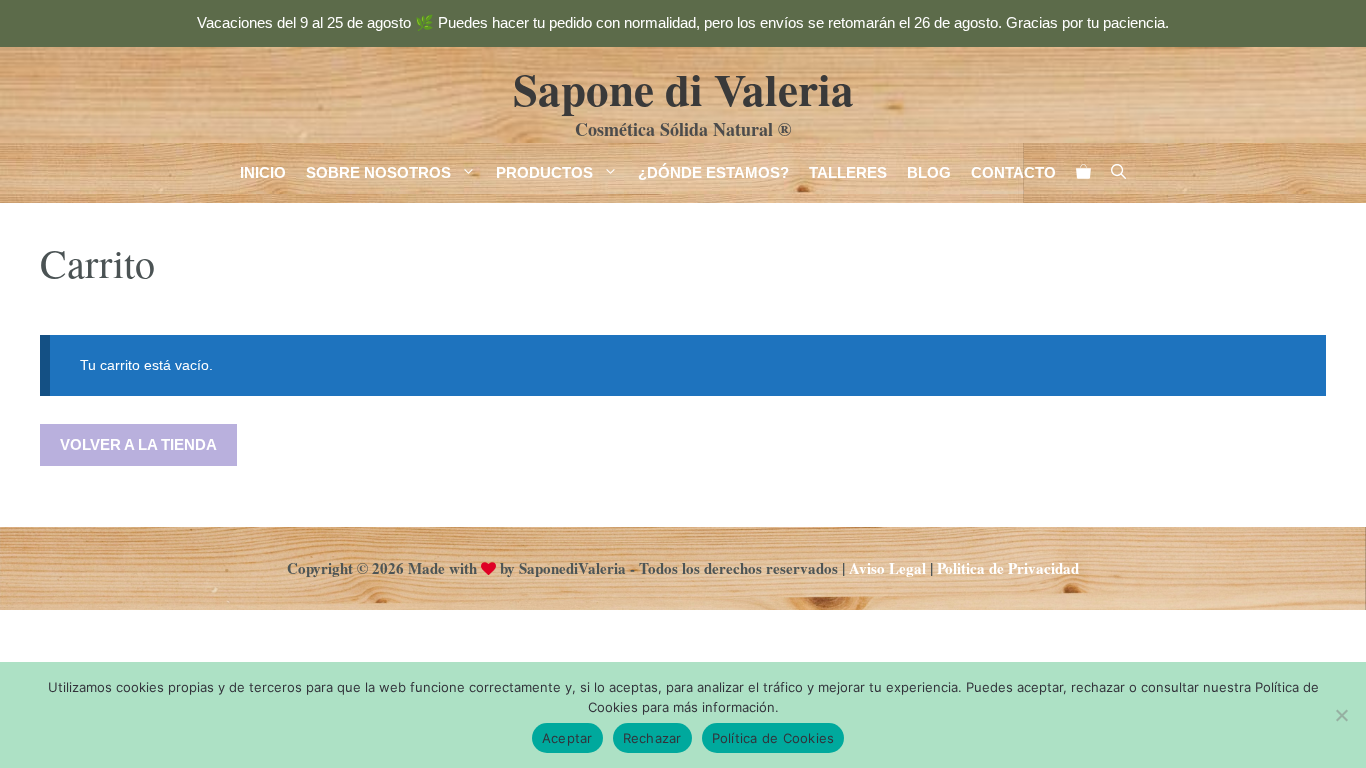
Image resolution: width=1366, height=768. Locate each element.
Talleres (848, 172)
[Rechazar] (1341, 715)
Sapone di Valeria (683, 88)
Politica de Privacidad (1008, 568)
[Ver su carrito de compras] (1083, 173)
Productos (544, 172)
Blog (929, 172)
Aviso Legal (887, 568)
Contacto (1013, 172)
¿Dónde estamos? (713, 172)
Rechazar (652, 738)
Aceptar (567, 738)
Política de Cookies (773, 738)
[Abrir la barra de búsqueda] (1118, 173)
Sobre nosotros (378, 172)
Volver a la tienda (138, 444)
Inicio (263, 172)
